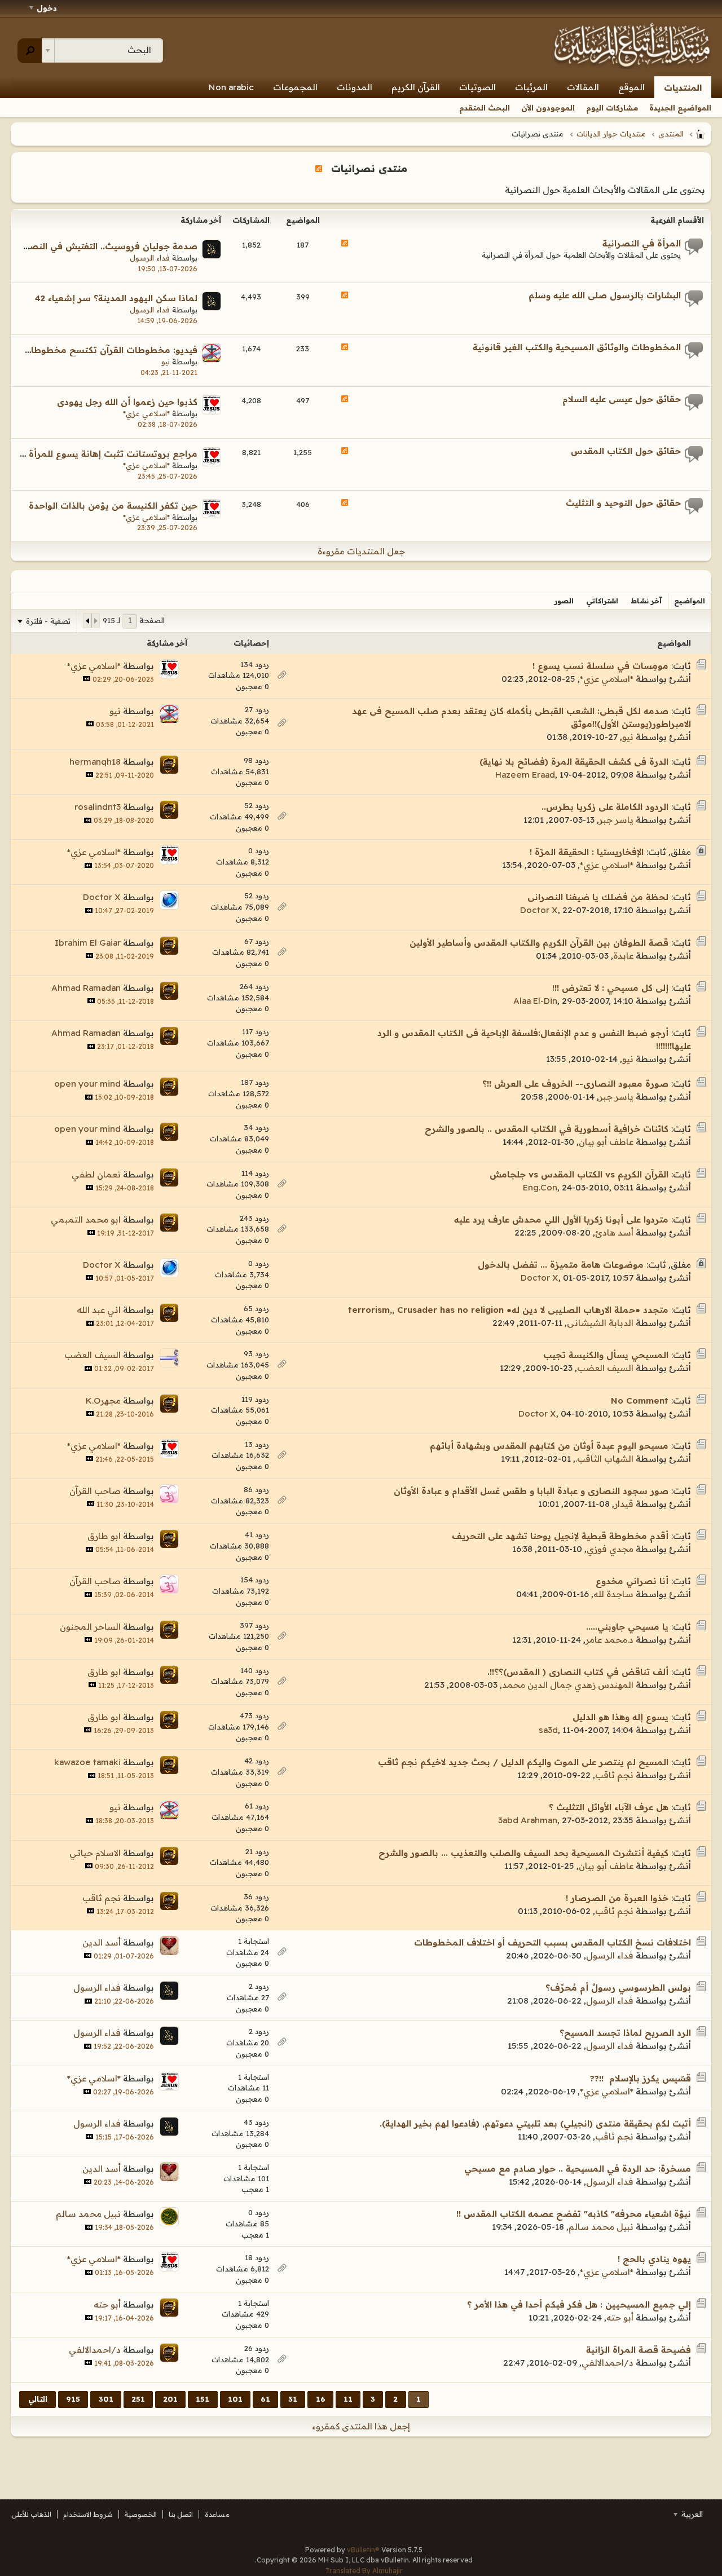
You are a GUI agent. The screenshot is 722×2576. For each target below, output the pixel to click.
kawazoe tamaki (87, 1762)
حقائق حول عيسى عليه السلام (622, 399)
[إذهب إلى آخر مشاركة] (87, 679)
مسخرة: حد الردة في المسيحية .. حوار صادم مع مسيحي (578, 2169)
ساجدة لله (613, 1594)
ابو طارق (104, 1536)
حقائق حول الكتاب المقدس (626, 451)
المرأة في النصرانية (642, 243)
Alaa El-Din (535, 1001)
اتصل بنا (181, 2514)
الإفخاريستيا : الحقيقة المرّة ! (587, 852)
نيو (166, 361)
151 (202, 2399)
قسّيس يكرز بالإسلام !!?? (640, 2078)
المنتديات (683, 88)
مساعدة (217, 2514)
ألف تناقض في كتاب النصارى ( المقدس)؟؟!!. (578, 1672)
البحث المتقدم (485, 108)
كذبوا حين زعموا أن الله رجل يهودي (127, 402)
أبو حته (620, 2317)
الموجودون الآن (548, 108)
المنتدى (671, 134)
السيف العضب (605, 1368)
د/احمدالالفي (607, 2363)
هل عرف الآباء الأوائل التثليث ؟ (609, 1807)
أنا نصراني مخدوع (632, 1581)
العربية (691, 2514)
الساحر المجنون (90, 1627)
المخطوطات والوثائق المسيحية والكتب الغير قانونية (577, 347)
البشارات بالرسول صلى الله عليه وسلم (605, 295)
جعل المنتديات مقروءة (361, 551)
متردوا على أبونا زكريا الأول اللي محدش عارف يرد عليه (561, 1219)
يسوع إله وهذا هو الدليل (620, 1717)
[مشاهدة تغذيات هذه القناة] (319, 168)
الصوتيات (477, 87)
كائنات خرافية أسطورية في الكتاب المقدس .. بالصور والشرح (547, 1129)
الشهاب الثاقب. (604, 1459)
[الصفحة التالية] (87, 620)
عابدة (623, 956)
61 (265, 2399)
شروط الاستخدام (88, 2514)
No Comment (640, 1401)
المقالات (583, 87)
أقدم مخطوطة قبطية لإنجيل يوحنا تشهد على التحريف (560, 1536)
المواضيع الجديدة (680, 108)
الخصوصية (141, 2514)
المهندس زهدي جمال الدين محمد (568, 1685)
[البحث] (30, 51)
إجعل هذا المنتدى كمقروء (361, 2426)
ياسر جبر (616, 820)
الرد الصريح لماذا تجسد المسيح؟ (625, 2033)
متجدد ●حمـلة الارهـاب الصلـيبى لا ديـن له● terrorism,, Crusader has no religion (508, 1310)
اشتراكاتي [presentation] (602, 601)
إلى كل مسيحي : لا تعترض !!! (610, 988)
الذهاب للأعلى (31, 2514)
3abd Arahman (528, 1820)
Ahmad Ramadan (86, 988)
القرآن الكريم (416, 87)
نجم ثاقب (614, 1775)
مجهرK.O (103, 1401)
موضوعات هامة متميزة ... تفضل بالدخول (561, 1265)
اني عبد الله (99, 1310)
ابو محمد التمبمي (86, 1219)
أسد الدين (102, 1942)
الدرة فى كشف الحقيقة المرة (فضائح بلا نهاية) (574, 762)
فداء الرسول (150, 258)
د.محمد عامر (609, 1640)
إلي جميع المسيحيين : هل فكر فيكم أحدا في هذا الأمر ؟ (579, 2304)
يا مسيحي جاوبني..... (627, 1627)
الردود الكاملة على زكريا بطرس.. (605, 807)
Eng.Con (540, 1187)
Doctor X (539, 910)
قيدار (624, 1504)
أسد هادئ (614, 1232)
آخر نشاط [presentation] (646, 601)
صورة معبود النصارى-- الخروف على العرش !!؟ (575, 1084)
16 (321, 2399)
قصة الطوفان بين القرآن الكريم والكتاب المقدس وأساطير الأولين (539, 943)
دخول (47, 8)
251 (138, 2399)
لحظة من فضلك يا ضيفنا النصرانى (598, 897)
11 (348, 2399)
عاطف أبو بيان (606, 1142)
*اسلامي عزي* (146, 413)
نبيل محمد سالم (601, 2227)
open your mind (87, 1084)
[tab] (690, 601)
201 (170, 2399)
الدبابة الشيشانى (600, 1323)
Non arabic (231, 87)
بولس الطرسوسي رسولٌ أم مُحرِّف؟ (618, 1988)
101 (235, 2399)
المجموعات (295, 87)
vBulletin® (363, 2550)
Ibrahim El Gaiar (88, 943)
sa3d (548, 1730)
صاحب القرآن (95, 1491)
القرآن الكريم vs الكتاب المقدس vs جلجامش (579, 1174)
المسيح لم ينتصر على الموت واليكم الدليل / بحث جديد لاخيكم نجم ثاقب (523, 1762)
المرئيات (531, 87)
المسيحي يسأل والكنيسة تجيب (606, 1355)
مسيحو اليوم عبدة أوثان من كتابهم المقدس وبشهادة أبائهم (549, 1446)
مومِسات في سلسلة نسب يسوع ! (600, 666)
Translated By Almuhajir (364, 2571)
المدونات (355, 87)
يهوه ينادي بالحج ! (654, 2259)
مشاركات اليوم (612, 108)
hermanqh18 (95, 762)
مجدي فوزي (610, 1549)
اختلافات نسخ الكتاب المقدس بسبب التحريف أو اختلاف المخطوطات (552, 1942)
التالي (38, 2399)
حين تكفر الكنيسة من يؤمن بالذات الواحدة (113, 506)
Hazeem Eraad (525, 775)
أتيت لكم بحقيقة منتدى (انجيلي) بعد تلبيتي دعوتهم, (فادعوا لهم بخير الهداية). (535, 2123)
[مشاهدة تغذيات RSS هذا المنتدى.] (345, 244)
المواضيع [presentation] (690, 601)
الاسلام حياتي (95, 1853)
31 (293, 2399)
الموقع (631, 87)
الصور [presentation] (564, 601)
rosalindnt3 (98, 807)
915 (73, 2399)
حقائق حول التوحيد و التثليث (623, 503)
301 (106, 2399)
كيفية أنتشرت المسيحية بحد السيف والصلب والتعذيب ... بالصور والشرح (523, 1853)
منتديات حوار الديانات (611, 134)
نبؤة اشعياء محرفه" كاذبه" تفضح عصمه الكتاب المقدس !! (574, 2214)
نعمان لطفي (96, 1174)
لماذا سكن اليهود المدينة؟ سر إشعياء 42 (116, 298)
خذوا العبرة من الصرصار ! (617, 1898)
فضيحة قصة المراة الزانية (639, 2350)
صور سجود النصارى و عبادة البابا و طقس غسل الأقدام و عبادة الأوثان (531, 1491)
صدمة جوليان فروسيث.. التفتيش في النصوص (104, 246)
